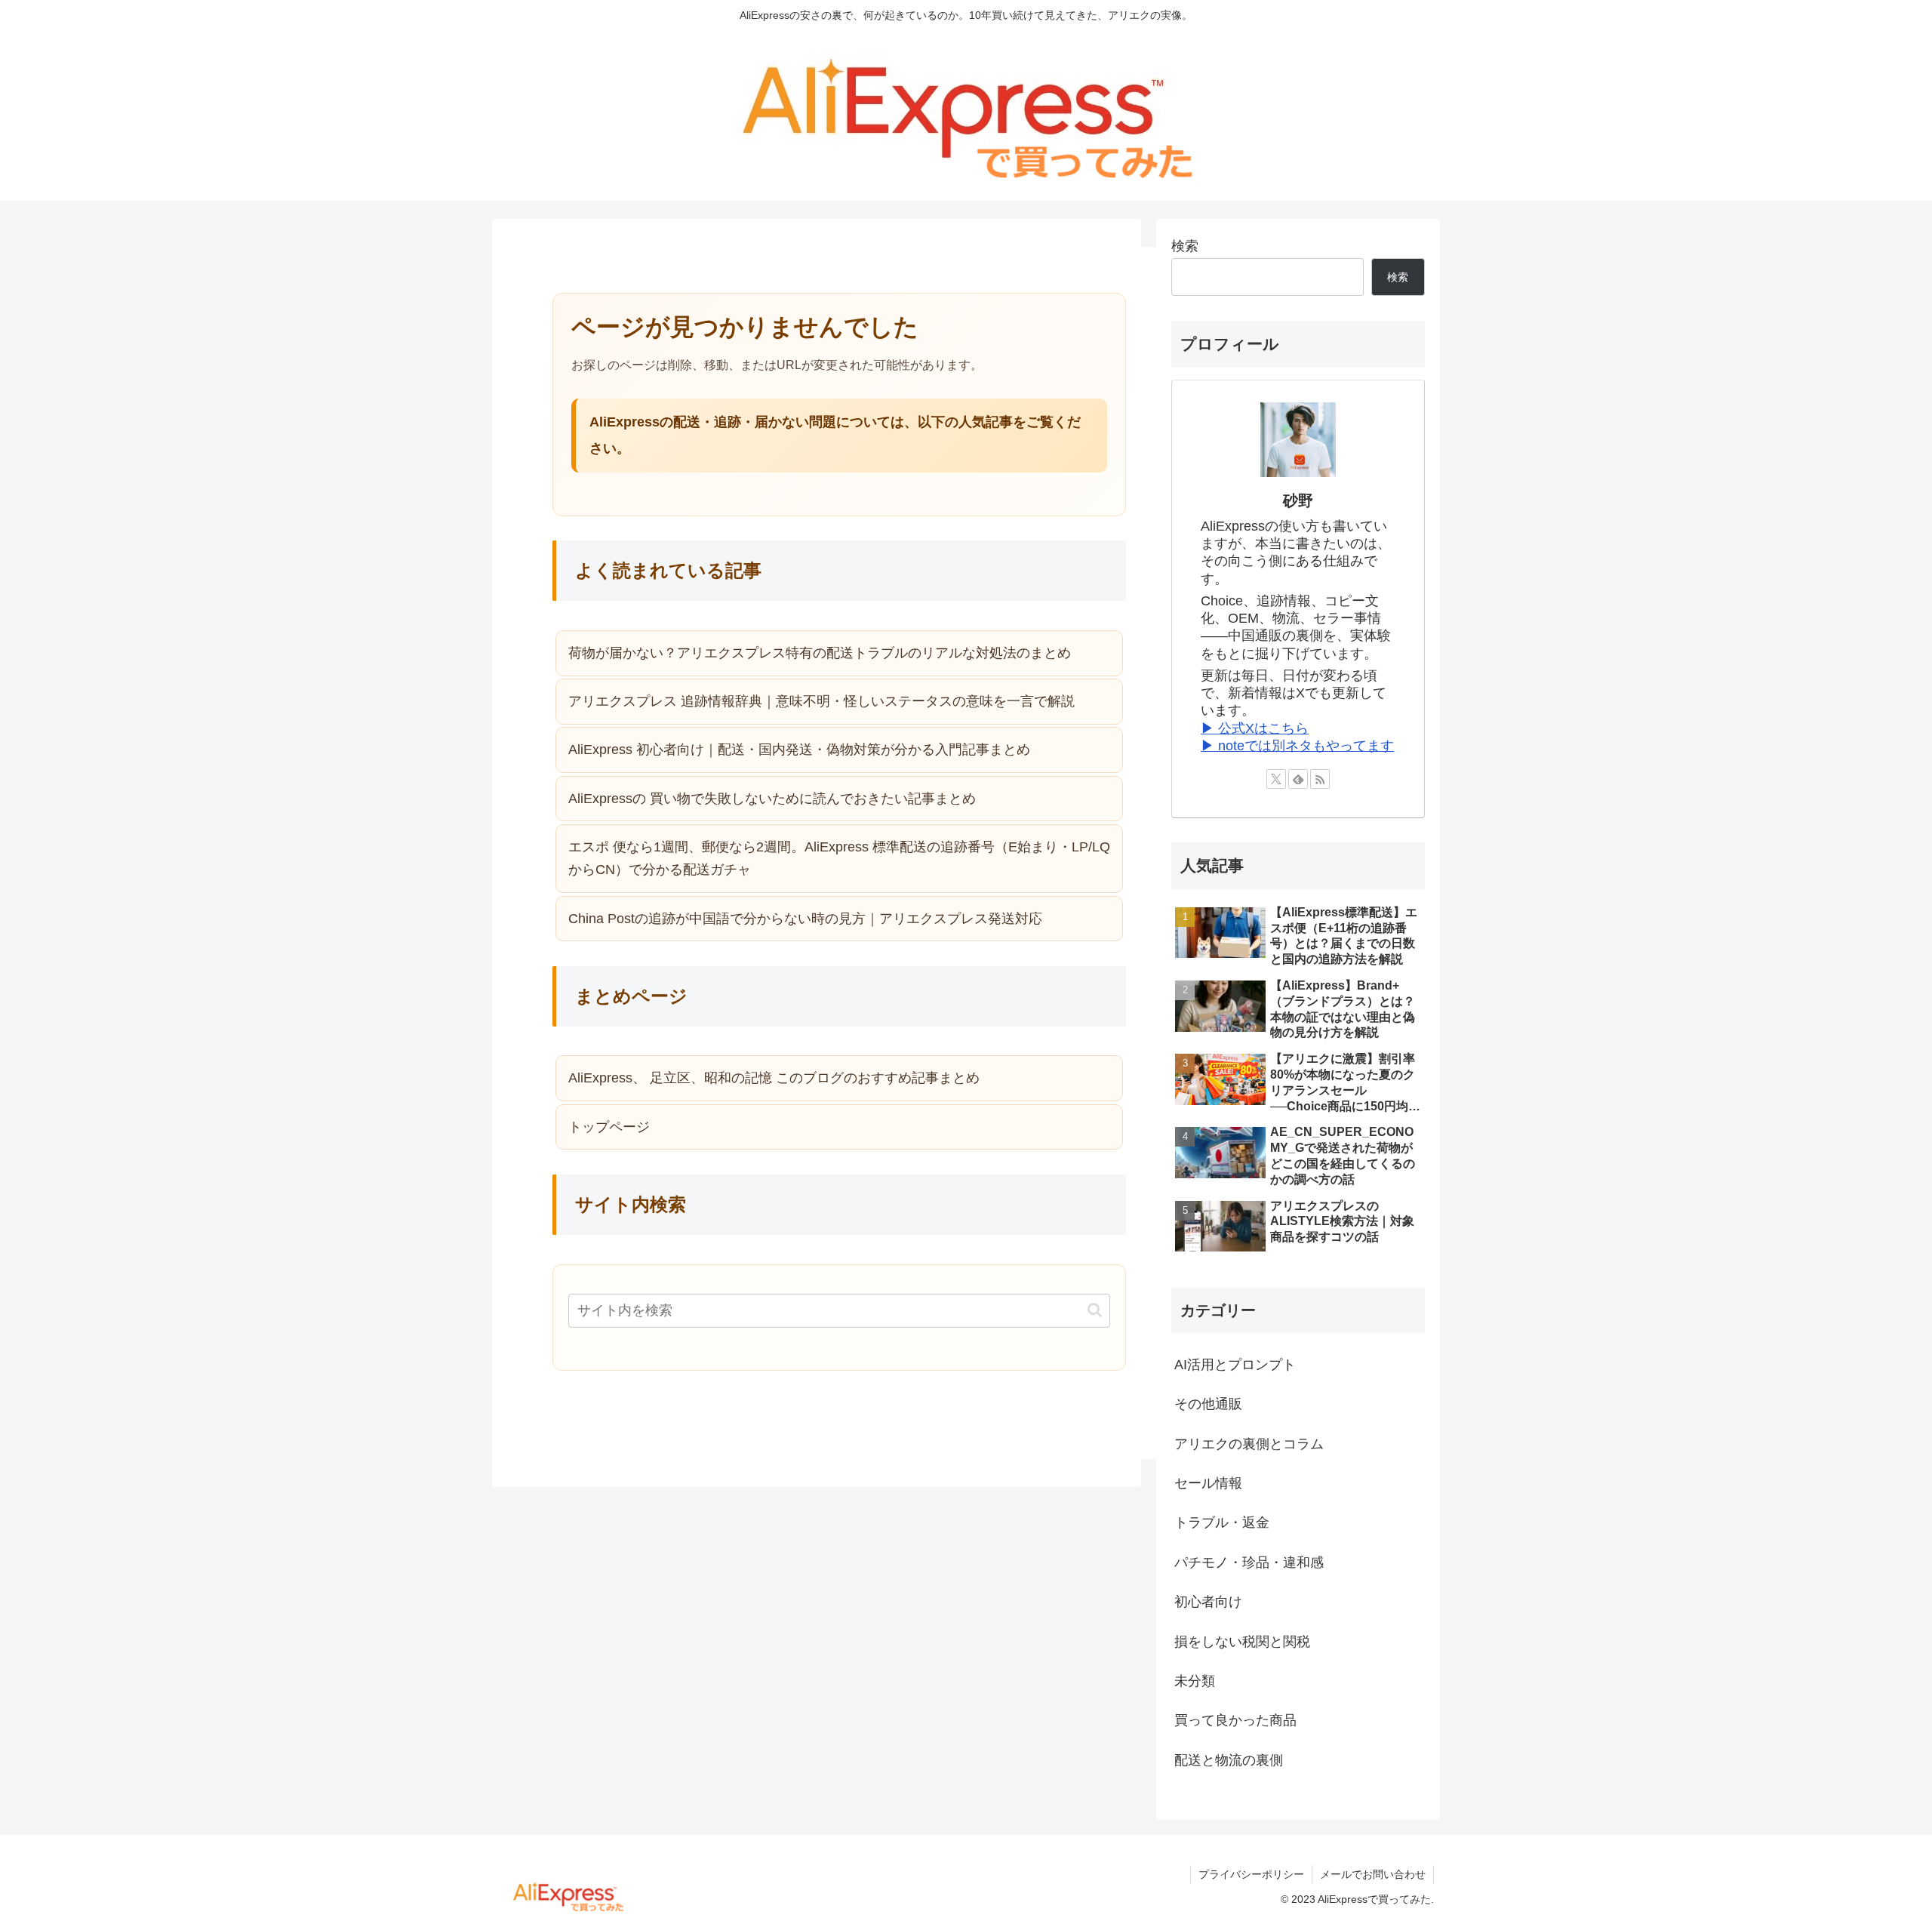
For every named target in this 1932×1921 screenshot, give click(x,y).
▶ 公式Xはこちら (1255, 728)
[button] (1095, 1310)
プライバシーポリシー (1251, 1874)
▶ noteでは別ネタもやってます (1297, 746)
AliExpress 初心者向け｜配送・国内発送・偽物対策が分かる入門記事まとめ (799, 750)
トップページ (609, 1127)
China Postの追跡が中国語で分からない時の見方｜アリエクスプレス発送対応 (805, 919)
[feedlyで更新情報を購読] (1298, 779)
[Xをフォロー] (1276, 779)
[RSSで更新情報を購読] (1320, 779)
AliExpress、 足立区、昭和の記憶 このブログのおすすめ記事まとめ (774, 1078)
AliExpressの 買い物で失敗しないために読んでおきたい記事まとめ (772, 799)
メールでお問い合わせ (1373, 1874)
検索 (1185, 246)
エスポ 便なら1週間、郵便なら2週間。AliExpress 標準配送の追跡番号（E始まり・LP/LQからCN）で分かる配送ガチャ (839, 859)
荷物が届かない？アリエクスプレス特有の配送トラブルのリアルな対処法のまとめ (820, 653)
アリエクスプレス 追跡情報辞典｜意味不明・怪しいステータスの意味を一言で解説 (821, 701)
